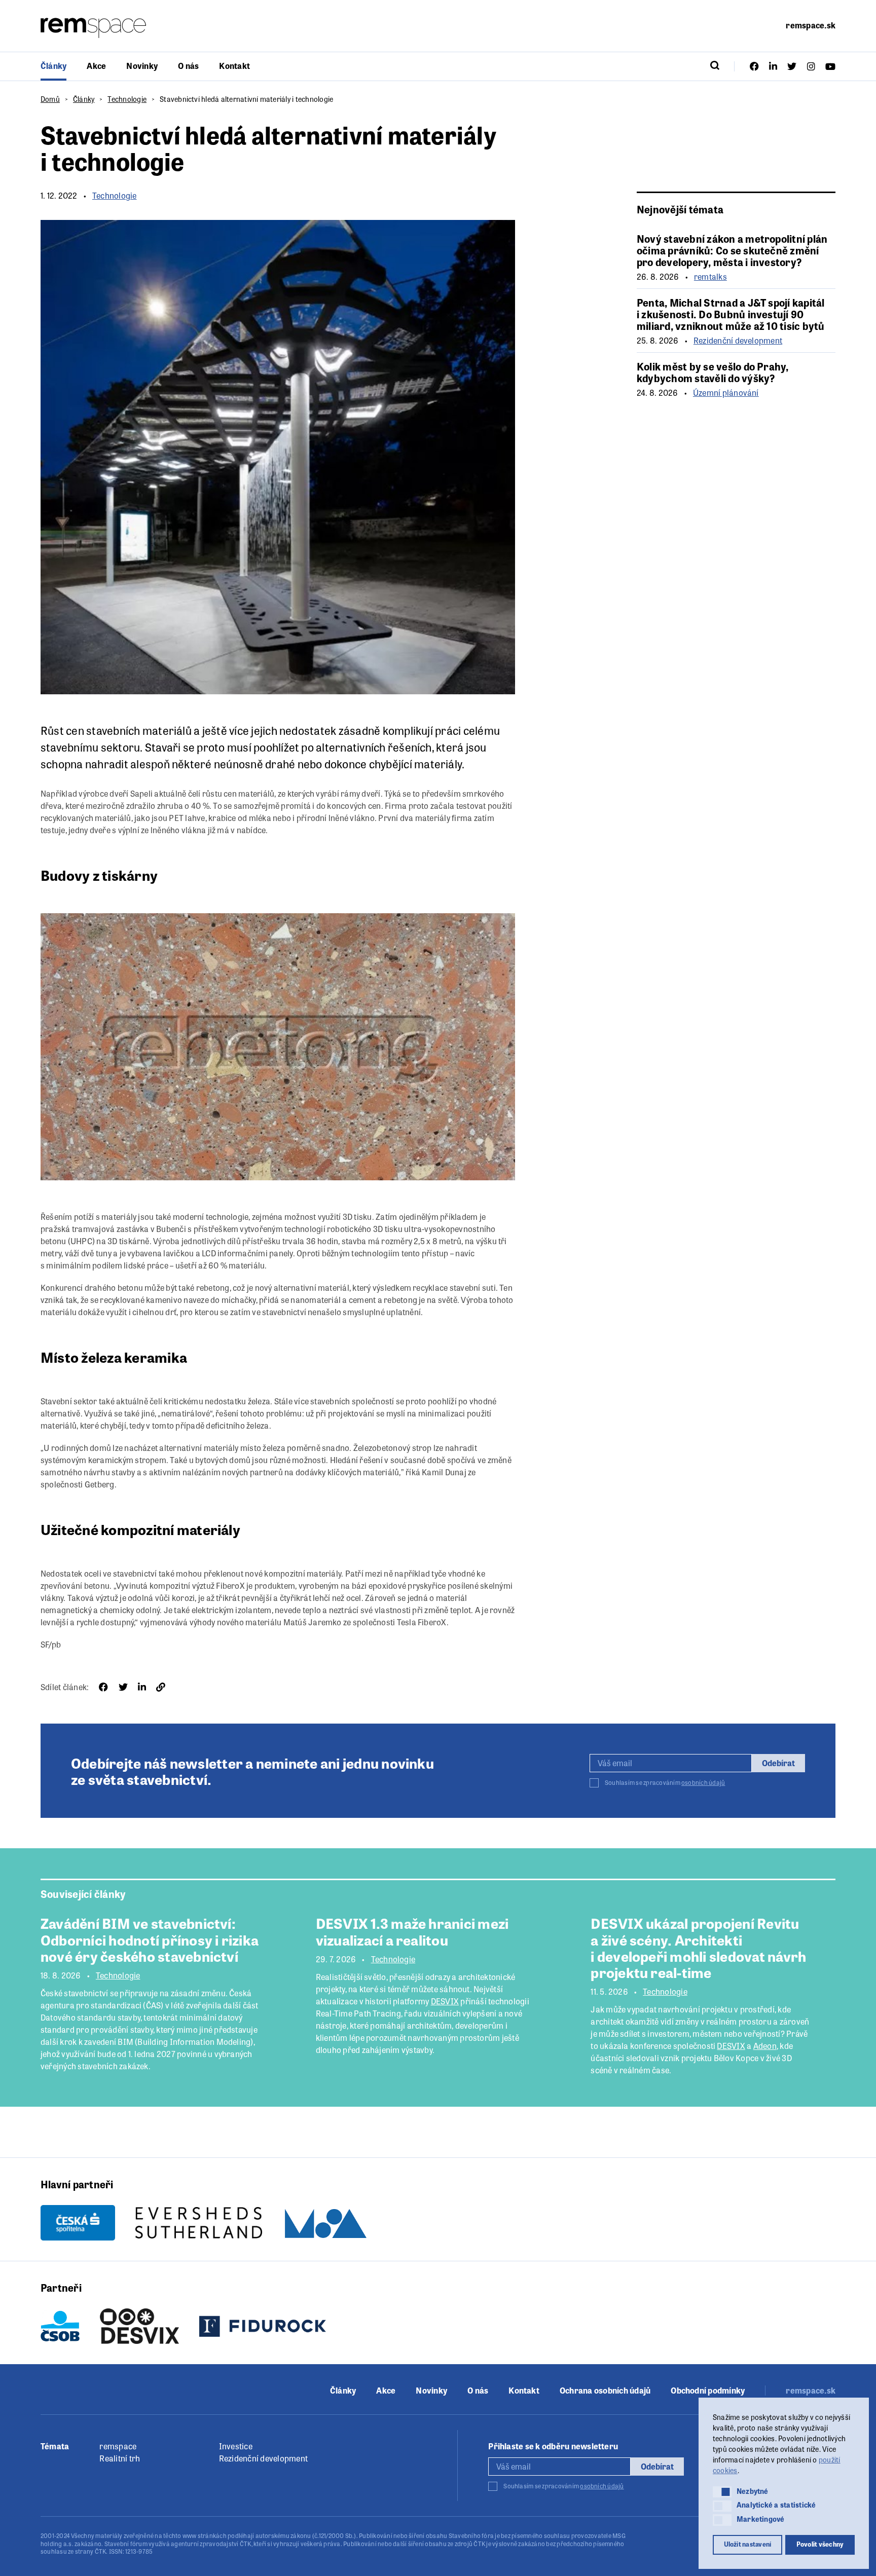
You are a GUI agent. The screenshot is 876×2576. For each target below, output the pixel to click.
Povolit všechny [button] (820, 2544)
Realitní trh (120, 2458)
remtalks (710, 277)
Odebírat (778, 1763)
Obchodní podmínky (708, 2391)
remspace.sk (811, 25)
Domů (50, 99)
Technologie (127, 99)
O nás (188, 66)
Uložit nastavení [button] (748, 2544)
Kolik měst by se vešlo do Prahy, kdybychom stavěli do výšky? (713, 372)
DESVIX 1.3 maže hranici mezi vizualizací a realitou (412, 1931)
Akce (96, 66)
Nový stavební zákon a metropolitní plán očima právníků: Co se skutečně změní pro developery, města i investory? (732, 250)
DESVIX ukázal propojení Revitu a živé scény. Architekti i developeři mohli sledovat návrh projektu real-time (698, 1947)
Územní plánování (726, 393)
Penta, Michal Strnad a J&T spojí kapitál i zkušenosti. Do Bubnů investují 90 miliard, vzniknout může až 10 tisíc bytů (731, 314)
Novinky (142, 66)
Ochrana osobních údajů (605, 2391)
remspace (118, 2446)
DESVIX (445, 2001)
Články (53, 66)
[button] (722, 2492)
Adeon (765, 2046)
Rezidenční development (738, 341)
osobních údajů (703, 1782)
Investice (236, 2446)
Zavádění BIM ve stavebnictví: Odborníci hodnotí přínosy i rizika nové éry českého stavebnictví (150, 1939)
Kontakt (234, 66)
